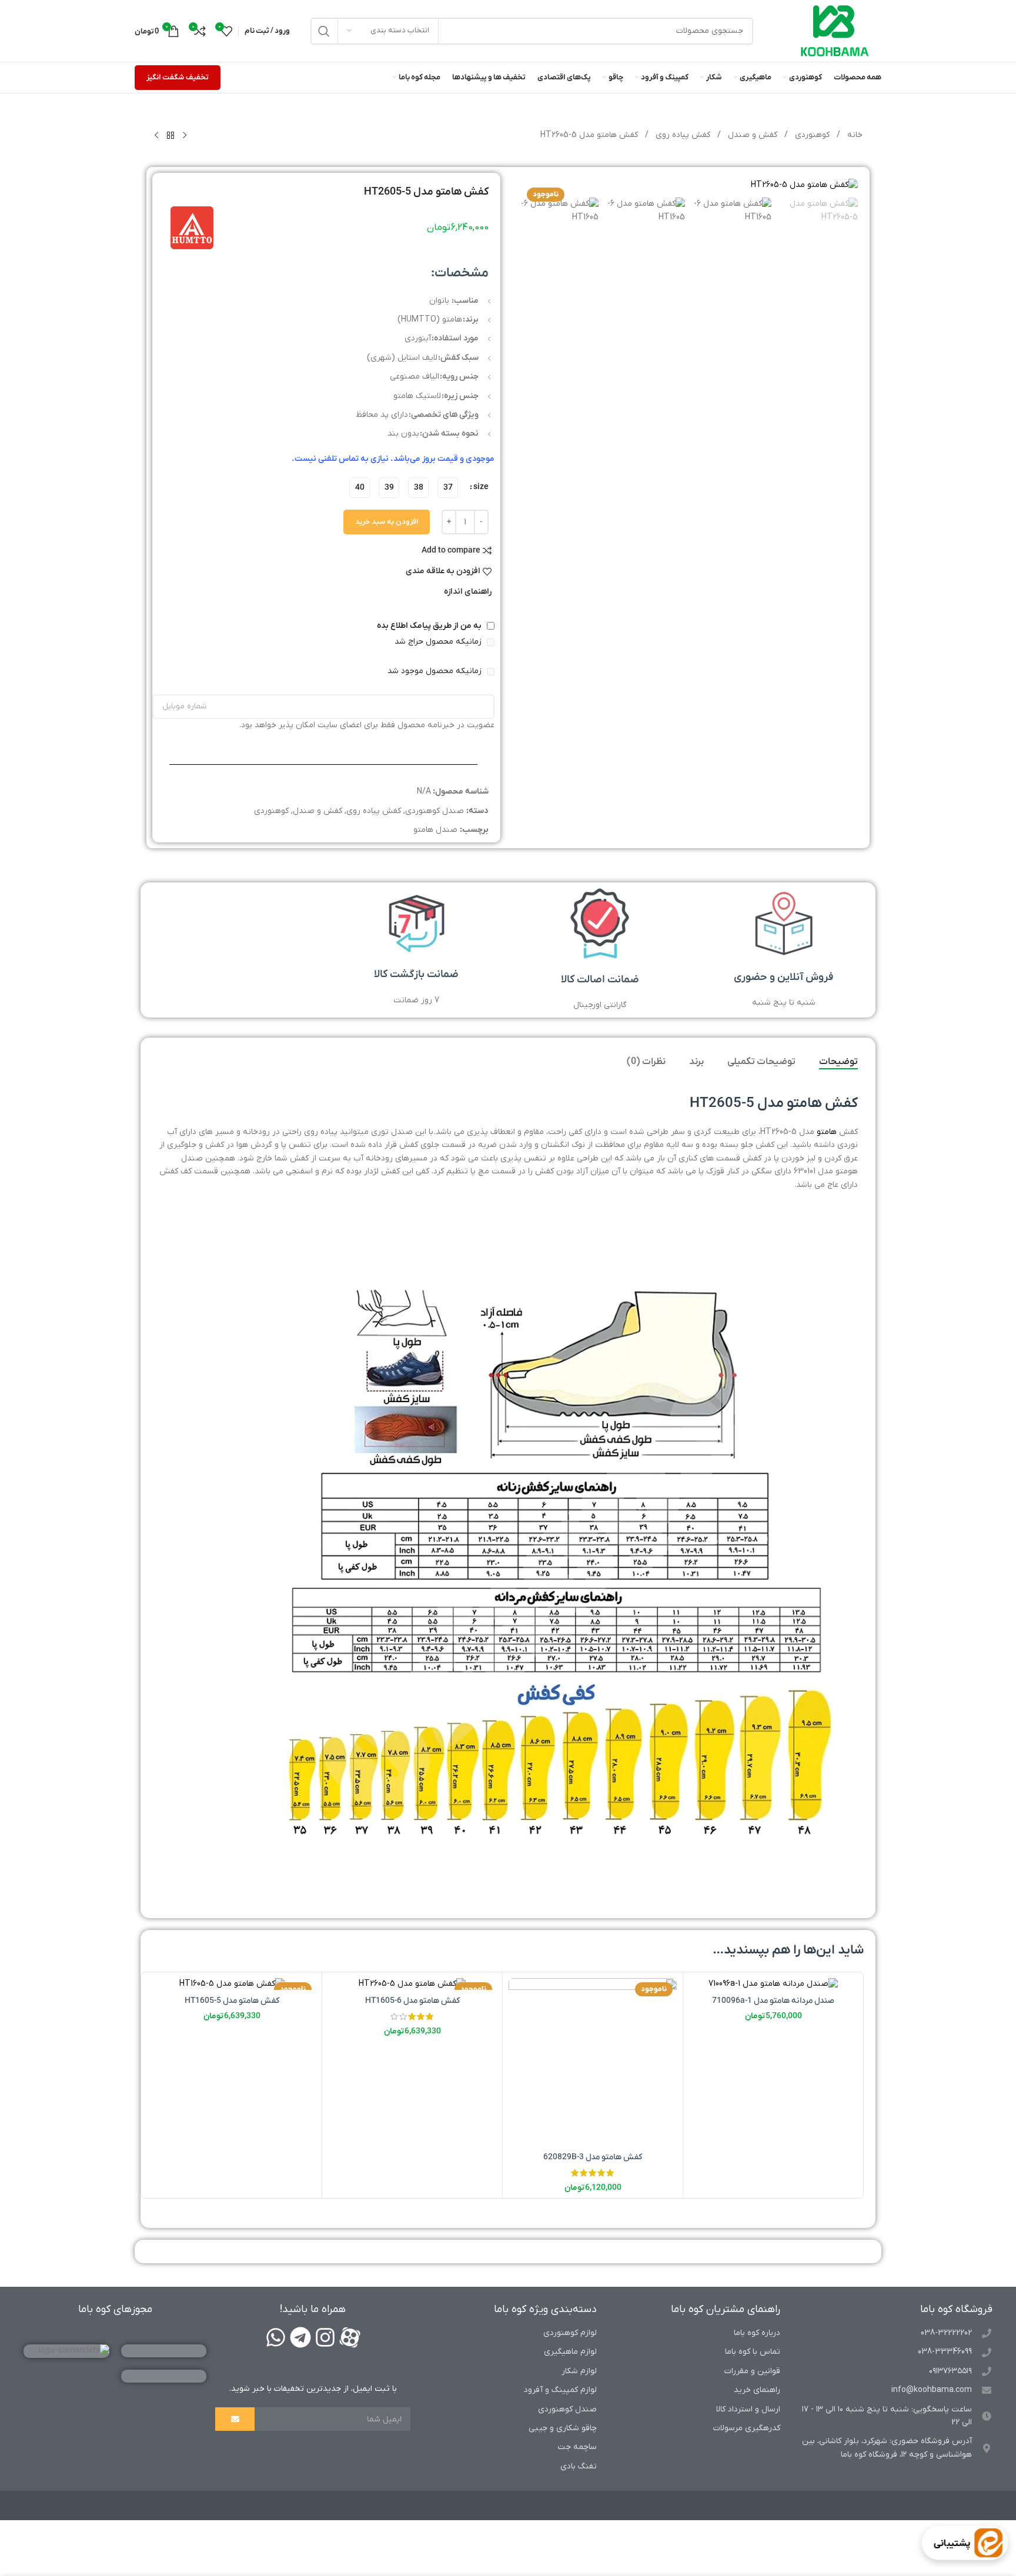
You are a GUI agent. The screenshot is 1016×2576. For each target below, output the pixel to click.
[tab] (838, 1062)
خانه (854, 135)
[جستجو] (324, 31)
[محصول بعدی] (156, 136)
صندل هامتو (435, 830)
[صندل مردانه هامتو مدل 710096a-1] (773, 1984)
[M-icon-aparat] (350, 2337)
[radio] (448, 488)
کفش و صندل (751, 135)
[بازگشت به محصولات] (171, 136)
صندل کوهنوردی (435, 811)
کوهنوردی (811, 135)
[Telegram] (300, 2337)
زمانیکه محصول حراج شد (439, 642)
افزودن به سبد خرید (387, 522)
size (481, 487)
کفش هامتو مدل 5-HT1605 (232, 2001)
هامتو (827, 1132)
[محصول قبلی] (185, 136)
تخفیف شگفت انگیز (178, 77)
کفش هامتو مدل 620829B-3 (593, 2157)
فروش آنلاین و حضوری (783, 977)
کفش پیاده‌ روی (682, 135)
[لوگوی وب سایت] (835, 30)
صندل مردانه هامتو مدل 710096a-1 (773, 2001)
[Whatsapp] (276, 2337)
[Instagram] (325, 2337)
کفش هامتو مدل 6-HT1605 (412, 2001)
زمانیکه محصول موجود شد (436, 671)
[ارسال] (235, 2419)
